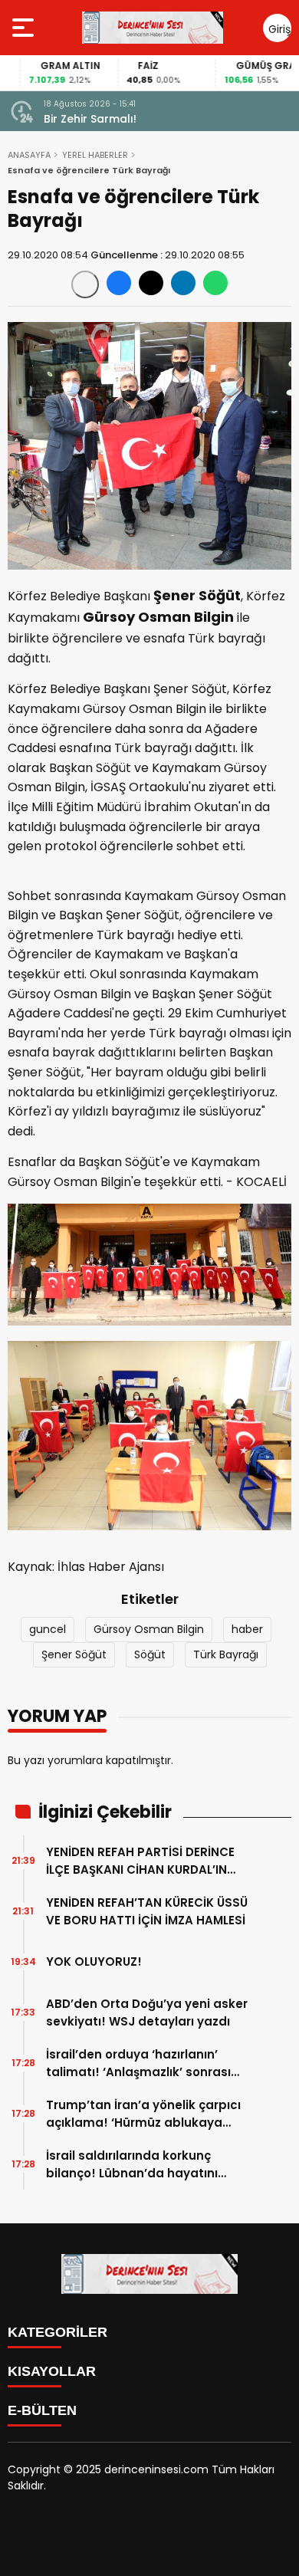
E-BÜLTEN (42, 2410)
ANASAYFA (29, 155)
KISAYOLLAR (52, 2371)
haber (247, 1629)
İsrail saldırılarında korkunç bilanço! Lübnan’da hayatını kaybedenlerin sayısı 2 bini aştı (140, 2165)
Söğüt (150, 1654)
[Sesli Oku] (85, 284)
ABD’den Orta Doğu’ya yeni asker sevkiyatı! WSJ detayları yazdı (147, 2013)
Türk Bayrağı (226, 1654)
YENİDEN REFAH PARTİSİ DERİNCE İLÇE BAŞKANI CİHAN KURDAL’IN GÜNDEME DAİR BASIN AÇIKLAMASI (146, 1861)
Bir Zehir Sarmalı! (90, 119)
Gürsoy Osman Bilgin (149, 1629)
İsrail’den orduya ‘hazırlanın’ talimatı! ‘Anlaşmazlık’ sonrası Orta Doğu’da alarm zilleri (138, 2063)
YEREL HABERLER (95, 155)
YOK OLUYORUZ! (94, 1962)
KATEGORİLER (58, 2332)
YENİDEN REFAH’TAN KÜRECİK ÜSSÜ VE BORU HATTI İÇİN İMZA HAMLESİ (147, 1911)
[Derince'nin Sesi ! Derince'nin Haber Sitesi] (153, 28)
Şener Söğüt (74, 1654)
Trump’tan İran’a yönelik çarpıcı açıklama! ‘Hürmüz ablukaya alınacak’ (143, 2114)
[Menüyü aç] (25, 28)
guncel (48, 1629)
